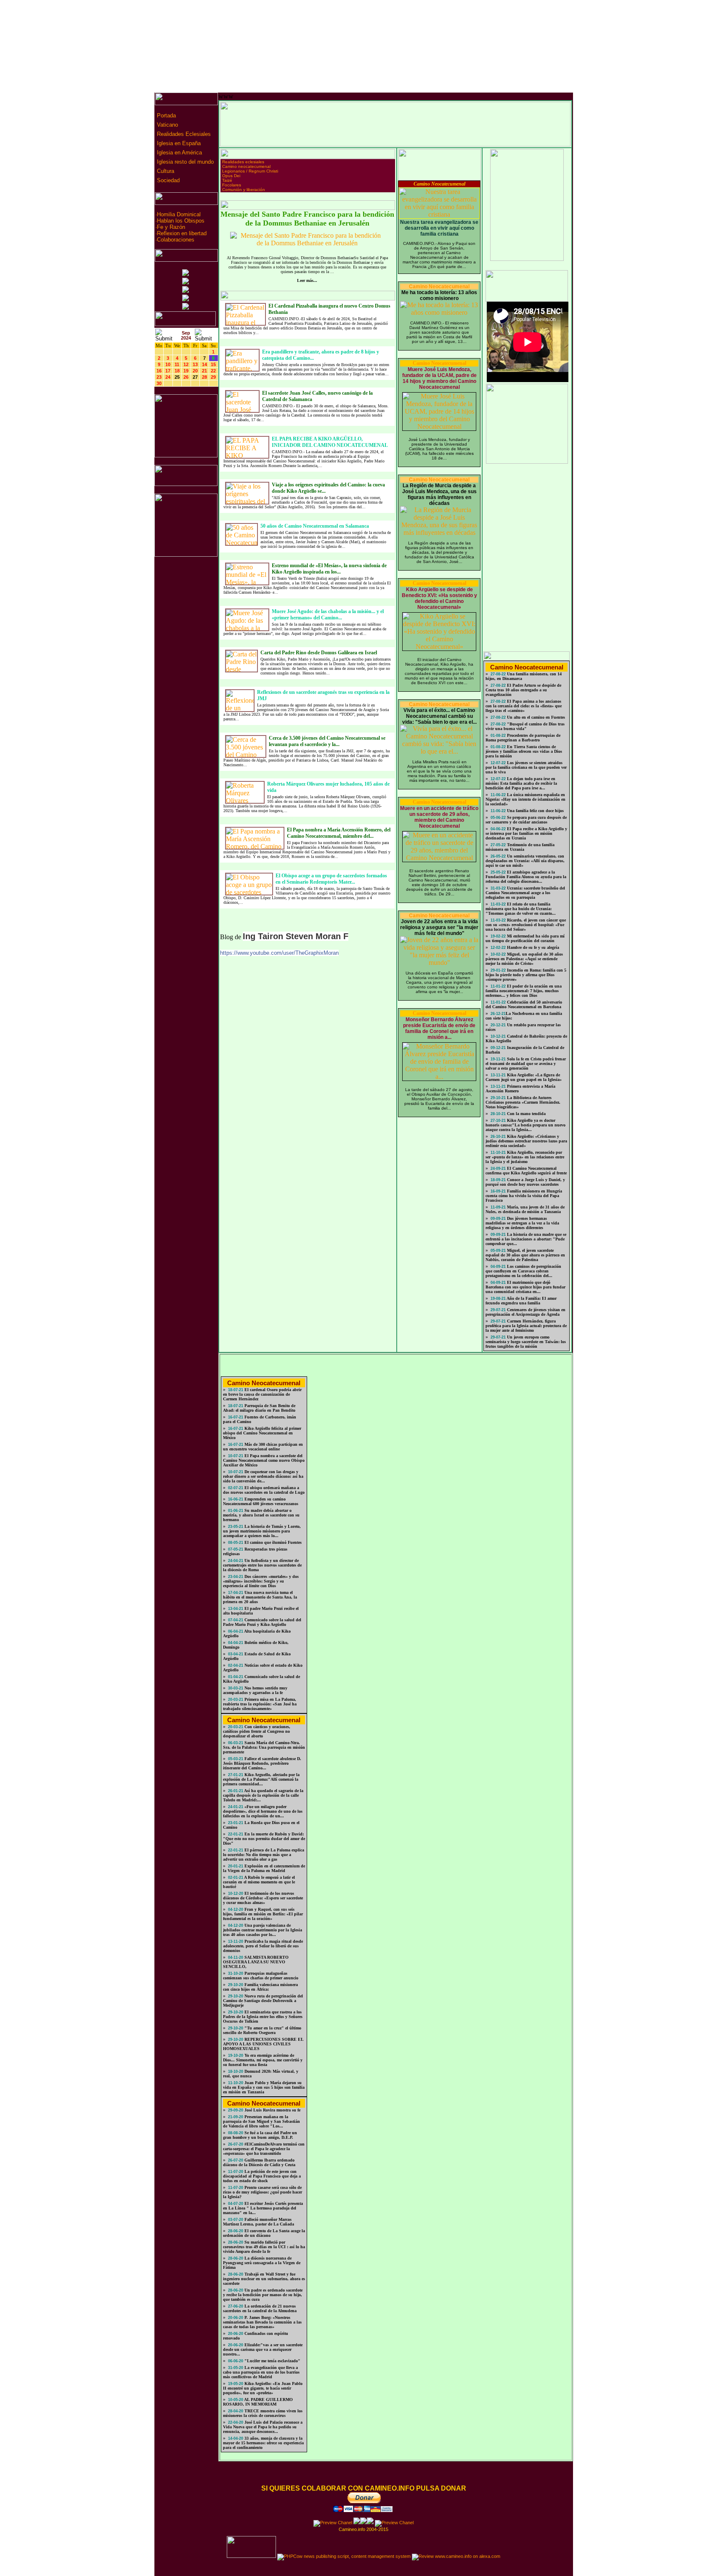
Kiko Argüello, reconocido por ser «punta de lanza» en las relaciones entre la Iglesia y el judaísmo (525, 1157)
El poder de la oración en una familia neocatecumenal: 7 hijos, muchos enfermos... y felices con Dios (524, 991)
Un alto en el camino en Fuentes (535, 717)
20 (195, 371)
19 (186, 371)
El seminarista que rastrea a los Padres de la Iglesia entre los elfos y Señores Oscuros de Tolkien (263, 2017)
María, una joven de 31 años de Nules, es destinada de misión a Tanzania (525, 1209)
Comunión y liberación (244, 190)
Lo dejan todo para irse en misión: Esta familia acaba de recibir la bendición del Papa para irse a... (521, 783)
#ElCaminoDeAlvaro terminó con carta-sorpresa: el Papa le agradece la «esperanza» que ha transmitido (264, 2149)
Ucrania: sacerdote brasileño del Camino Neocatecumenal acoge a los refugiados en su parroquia (525, 893)
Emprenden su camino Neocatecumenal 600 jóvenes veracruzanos (261, 1501)
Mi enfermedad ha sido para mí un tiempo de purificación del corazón (525, 938)
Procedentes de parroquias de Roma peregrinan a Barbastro (523, 738)
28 (204, 377)
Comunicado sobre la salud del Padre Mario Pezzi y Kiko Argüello (262, 1622)
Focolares (232, 185)
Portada (166, 116)
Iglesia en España (178, 143)
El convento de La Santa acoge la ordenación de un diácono (264, 2233)
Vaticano (167, 125)
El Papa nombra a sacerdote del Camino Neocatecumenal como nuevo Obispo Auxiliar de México (264, 1460)
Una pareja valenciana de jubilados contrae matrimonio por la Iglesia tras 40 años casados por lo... (263, 1930)
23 (159, 377)
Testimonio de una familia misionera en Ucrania (520, 847)
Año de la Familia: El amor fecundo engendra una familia (521, 1301)
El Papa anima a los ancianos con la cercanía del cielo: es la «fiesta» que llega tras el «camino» (524, 706)
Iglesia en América (179, 153)
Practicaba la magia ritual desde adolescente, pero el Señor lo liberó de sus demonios (263, 1946)
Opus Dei (231, 176)
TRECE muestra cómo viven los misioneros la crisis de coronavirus (263, 2413)
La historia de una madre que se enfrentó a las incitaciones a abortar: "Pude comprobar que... (526, 1239)
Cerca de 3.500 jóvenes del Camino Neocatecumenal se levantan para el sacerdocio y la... (327, 741)
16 (159, 371)
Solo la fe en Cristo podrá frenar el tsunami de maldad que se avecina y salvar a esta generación (526, 1064)
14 (204, 364)
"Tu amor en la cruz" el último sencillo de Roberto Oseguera (262, 2030)
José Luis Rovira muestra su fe (272, 2110)
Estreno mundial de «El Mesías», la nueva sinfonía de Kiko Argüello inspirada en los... (329, 569)
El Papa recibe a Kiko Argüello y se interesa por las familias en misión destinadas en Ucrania (526, 833)
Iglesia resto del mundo (184, 162)
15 (213, 364)
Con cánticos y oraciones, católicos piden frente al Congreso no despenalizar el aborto (257, 1731)
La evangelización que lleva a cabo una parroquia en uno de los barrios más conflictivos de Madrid (261, 2372)
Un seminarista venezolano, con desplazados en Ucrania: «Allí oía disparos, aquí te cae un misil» (525, 861)
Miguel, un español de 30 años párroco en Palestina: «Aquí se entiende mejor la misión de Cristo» (524, 959)
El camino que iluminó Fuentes (272, 1542)
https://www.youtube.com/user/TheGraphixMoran (279, 953)
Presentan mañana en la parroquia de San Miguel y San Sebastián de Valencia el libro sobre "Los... (261, 2121)
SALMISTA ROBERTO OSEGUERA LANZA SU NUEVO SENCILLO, (256, 1962)
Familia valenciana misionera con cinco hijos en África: (260, 1987)
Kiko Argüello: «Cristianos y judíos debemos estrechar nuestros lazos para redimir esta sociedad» (526, 1141)
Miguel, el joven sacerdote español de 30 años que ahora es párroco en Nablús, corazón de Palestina (525, 1255)
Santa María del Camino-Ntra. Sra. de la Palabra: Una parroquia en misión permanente (264, 1747)
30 (159, 383)
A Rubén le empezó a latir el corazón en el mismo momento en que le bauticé (259, 1882)
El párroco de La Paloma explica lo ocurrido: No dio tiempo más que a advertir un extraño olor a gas (264, 1855)
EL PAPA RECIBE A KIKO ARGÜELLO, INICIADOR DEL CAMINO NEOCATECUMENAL (330, 442)
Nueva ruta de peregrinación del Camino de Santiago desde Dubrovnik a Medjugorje (263, 2001)
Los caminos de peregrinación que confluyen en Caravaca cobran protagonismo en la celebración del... (523, 1271)
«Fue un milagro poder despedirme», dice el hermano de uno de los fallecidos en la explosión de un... (263, 1811)
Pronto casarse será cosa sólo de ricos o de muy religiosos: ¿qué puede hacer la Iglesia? (263, 2192)
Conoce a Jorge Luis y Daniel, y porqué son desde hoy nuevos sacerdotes (525, 1182)
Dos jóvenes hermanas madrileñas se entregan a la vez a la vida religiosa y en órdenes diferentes (522, 1223)
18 (177, 371)
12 (186, 364)
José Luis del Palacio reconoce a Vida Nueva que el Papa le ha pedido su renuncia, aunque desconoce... (263, 2427)
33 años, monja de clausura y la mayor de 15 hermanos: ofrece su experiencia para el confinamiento (263, 2443)
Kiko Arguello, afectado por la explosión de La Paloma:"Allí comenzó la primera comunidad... (261, 1779)
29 (213, 377)
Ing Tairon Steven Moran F (296, 936)
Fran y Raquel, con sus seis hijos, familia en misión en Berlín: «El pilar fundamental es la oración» (263, 1914)
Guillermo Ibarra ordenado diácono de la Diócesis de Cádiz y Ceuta (259, 2162)
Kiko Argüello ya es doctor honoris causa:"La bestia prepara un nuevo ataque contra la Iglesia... (525, 1125)
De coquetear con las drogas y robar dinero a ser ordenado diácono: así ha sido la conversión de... (263, 1476)
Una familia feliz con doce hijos (535, 811)
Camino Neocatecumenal (439, 184)
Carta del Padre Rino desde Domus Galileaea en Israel (319, 653)
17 (168, 371)
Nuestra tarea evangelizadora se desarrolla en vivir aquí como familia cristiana (439, 228)
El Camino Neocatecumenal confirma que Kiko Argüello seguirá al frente (526, 1171)
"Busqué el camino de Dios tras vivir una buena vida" (525, 726)
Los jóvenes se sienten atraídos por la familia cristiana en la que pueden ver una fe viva (526, 767)
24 (168, 377)
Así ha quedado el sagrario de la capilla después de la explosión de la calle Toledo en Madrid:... (263, 1795)
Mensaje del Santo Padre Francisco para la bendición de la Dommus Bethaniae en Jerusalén (307, 219)
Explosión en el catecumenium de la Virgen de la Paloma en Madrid (264, 1868)
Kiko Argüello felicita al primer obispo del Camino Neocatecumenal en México (262, 1433)
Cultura (165, 171)
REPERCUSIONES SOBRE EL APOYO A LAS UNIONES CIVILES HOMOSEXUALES (263, 2044)
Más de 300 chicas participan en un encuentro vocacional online (263, 1447)
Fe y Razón (171, 227)
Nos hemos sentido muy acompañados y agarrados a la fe (255, 1690)
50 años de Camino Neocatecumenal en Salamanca (315, 526)
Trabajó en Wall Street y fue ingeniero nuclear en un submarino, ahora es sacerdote (264, 2279)
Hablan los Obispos (181, 221)
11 (177, 364)
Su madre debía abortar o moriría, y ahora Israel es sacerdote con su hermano (261, 1515)
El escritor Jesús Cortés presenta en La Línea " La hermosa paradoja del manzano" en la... (263, 2208)
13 (195, 364)
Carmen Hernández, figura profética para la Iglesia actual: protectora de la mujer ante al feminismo (526, 1326)
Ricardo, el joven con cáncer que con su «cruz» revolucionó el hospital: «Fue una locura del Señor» (526, 925)
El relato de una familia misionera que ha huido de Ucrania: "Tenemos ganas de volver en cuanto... (521, 909)
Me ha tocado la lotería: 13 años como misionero (439, 295)
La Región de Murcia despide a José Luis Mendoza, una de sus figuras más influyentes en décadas (439, 494)
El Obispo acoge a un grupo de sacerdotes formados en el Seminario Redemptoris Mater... (331, 879)
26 (186, 377)
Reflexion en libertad (182, 233)
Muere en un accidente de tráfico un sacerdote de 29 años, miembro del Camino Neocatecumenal (439, 817)
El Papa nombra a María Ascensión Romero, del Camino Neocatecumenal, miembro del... (339, 833)
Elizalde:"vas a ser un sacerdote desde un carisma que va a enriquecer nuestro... (263, 2349)
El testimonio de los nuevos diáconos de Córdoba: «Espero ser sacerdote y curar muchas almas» (263, 1898)
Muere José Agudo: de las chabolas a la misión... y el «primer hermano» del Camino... (328, 615)
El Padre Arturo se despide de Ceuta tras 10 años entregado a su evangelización (523, 690)
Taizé (227, 180)
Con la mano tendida (526, 1114)
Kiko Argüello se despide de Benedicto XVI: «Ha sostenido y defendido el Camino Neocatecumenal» (439, 598)
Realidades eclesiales (243, 162)
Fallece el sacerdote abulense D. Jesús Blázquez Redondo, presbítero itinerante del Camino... (262, 1763)
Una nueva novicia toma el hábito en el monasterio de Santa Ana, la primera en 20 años (260, 1597)
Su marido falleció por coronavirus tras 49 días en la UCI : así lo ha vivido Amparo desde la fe (264, 2247)
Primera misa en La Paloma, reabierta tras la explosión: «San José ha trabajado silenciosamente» (260, 1704)
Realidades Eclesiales (183, 134)
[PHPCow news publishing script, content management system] (344, 2556)
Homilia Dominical (179, 214)
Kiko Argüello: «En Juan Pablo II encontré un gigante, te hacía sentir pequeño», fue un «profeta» (263, 2388)
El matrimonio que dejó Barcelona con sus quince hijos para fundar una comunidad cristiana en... (525, 1287)
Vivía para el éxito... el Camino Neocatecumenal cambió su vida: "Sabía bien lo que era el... (439, 716)
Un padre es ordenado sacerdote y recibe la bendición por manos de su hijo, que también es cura (263, 2295)
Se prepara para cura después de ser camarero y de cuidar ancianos (526, 820)
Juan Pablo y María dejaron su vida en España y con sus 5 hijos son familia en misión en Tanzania (264, 2087)
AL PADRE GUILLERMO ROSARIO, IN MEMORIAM (258, 2402)
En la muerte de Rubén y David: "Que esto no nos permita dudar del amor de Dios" (264, 1839)
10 (168, 364)
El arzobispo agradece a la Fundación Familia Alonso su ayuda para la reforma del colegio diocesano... (526, 877)
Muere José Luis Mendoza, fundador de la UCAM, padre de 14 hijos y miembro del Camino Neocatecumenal (439, 378)
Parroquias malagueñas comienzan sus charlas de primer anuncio (261, 1976)
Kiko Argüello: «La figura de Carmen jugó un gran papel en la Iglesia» (524, 1077)
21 (204, 371)
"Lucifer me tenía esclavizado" (272, 2361)
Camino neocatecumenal (246, 166)
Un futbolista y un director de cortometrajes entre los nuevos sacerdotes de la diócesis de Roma (262, 1565)
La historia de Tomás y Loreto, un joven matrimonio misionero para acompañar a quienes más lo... (262, 1531)
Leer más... (307, 280)
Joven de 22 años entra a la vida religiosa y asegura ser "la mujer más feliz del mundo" (439, 927)
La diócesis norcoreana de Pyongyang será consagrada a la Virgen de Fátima (262, 2263)
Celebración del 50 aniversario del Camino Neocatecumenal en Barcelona (524, 1004)
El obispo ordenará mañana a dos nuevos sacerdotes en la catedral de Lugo (264, 1490)
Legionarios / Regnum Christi (250, 171)
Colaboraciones (176, 240)
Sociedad (167, 180)
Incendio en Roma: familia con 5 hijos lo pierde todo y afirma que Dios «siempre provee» (526, 975)
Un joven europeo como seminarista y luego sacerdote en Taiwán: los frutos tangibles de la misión (526, 1342)
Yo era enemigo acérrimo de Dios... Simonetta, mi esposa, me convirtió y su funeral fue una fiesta (263, 2060)
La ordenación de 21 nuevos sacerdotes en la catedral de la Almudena (260, 2308)
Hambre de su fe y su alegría (532, 947)
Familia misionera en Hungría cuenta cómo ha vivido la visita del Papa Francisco (524, 1196)
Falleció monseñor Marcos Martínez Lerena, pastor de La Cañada (259, 2222)
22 (213, 371)
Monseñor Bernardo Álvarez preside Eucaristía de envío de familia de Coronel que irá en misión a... (439, 1028)
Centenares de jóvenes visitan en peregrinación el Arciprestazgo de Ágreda (525, 1312)
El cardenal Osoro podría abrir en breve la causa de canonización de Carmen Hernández (262, 1394)
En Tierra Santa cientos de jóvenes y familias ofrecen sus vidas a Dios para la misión (524, 751)
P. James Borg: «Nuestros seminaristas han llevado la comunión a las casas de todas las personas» (262, 2322)
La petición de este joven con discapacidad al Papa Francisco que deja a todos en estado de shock (262, 2176)
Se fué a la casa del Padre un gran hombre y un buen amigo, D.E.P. (260, 2135)
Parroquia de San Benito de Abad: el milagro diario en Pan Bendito (259, 1408)
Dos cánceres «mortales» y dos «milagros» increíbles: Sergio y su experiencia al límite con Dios (261, 1581)
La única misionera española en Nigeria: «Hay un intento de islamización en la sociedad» (525, 799)
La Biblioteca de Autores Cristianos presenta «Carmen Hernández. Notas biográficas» (523, 1102)
